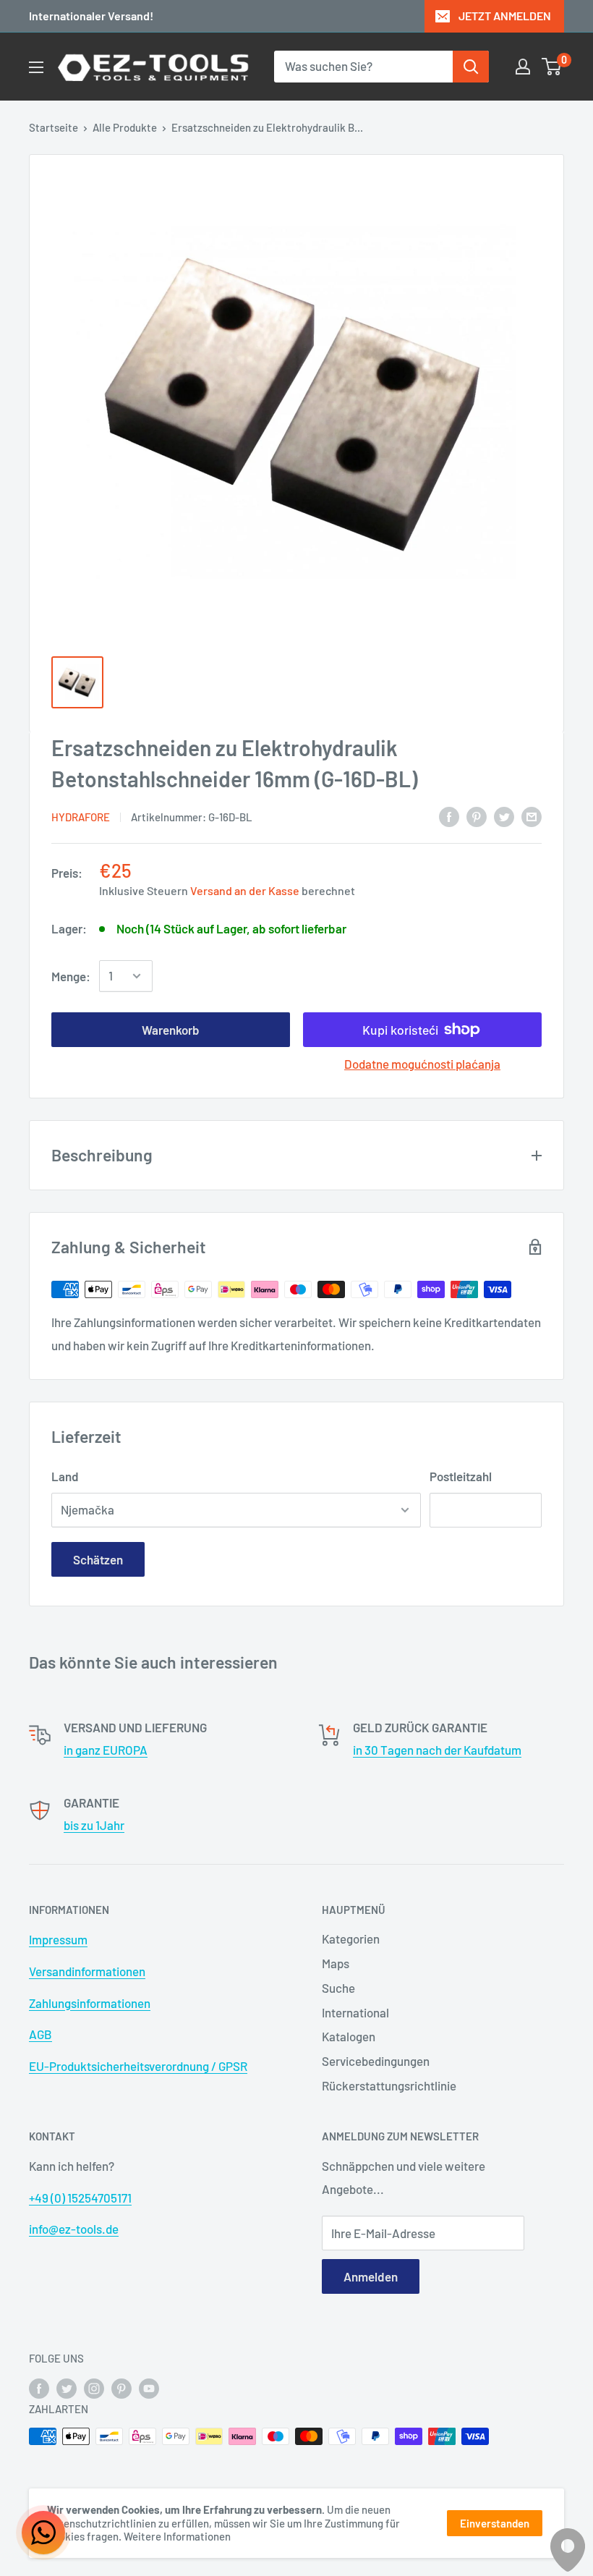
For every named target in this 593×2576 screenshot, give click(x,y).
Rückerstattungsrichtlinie (389, 2085)
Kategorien (351, 1939)
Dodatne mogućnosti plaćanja (422, 1064)
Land (65, 1476)
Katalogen (349, 2036)
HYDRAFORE (81, 817)
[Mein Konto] (523, 67)
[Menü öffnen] (36, 67)
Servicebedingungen (376, 2061)
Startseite (54, 127)
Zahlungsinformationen (90, 2003)
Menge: (71, 976)
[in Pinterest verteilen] (477, 815)
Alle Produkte (125, 127)
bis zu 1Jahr (94, 1825)
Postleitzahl (461, 1476)
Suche (338, 1988)
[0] (552, 67)
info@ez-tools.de (74, 2229)
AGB (40, 2034)
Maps (336, 1963)
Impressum (58, 1939)
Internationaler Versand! (91, 16)
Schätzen (98, 1559)
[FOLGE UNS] (39, 2388)
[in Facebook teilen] (449, 815)
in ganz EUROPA (106, 1750)
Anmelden (371, 2276)
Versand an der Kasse (245, 890)
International (355, 2012)
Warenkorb (171, 1030)
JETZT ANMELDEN (505, 16)
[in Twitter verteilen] (504, 815)
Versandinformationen (87, 1971)
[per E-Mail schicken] (532, 815)
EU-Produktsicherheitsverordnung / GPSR (138, 2066)
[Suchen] (471, 67)
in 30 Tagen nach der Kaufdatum (437, 1750)
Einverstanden (495, 2523)
